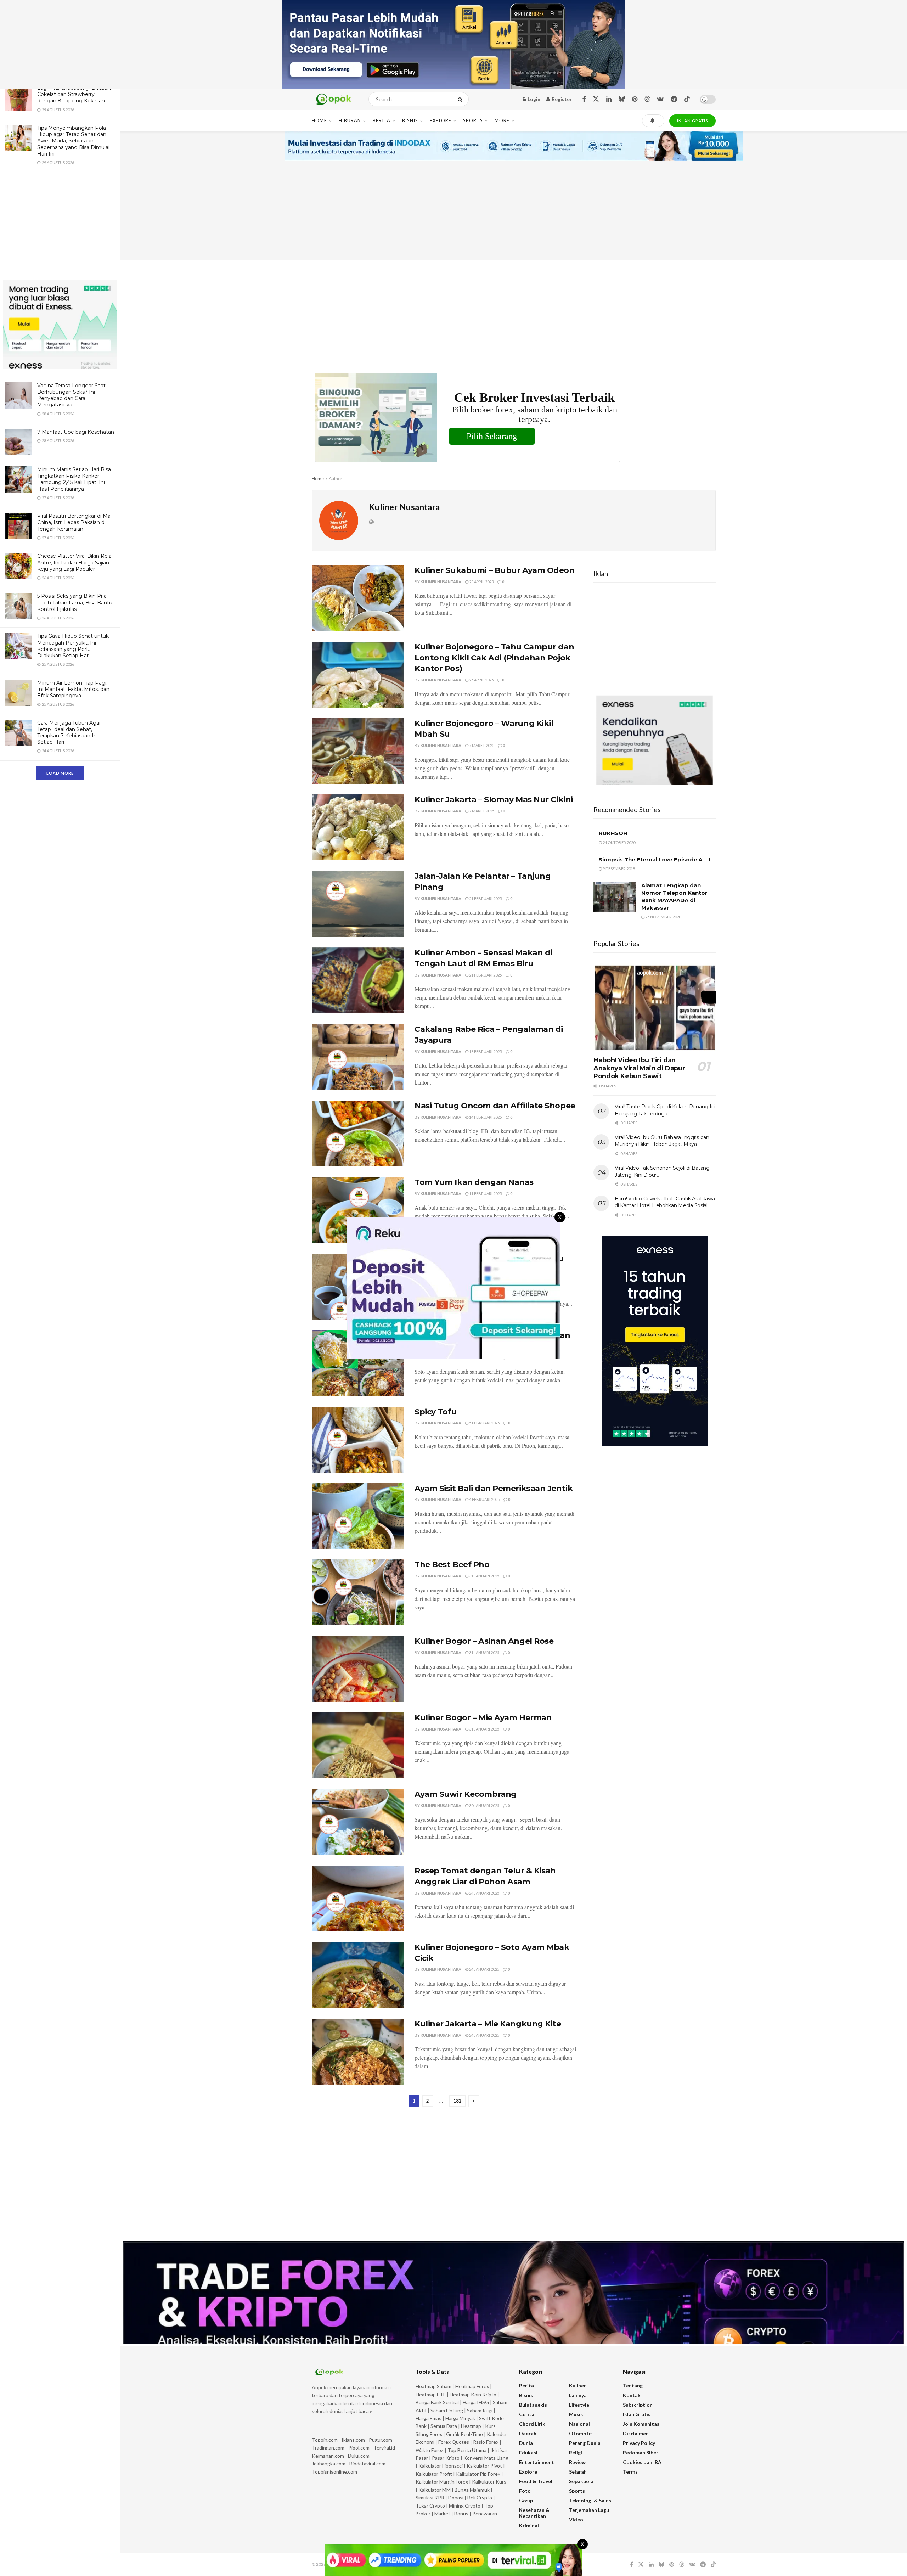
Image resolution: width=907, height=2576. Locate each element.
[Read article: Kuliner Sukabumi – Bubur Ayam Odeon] (358, 598)
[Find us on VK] (660, 99)
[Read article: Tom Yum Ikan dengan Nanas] (358, 1210)
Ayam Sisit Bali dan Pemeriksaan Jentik (494, 1488)
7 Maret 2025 (481, 745)
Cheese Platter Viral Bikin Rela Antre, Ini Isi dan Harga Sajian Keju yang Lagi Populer (74, 562)
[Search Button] (461, 99)
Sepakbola (581, 2481)
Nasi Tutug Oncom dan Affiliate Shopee (495, 1106)
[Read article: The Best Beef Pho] (358, 1592)
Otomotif (581, 2433)
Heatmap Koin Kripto (473, 2394)
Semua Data (444, 2426)
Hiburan (350, 120)
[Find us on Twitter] (596, 99)
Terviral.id (384, 2448)
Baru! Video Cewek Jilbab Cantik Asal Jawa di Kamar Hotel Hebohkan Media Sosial (665, 1202)
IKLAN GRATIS (692, 121)
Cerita (527, 2414)
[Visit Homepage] (334, 99)
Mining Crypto (465, 2506)
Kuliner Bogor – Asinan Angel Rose (484, 1641)
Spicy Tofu (436, 1412)
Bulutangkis (533, 2405)
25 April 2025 (481, 582)
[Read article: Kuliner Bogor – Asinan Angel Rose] (358, 1669)
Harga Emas (429, 2418)
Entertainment (537, 2462)
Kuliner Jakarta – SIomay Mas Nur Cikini (494, 800)
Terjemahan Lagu (589, 2510)
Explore (441, 120)
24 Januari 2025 (484, 1893)
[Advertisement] (60, 227)
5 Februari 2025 (484, 1423)
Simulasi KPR (430, 2498)
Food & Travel (536, 2481)
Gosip (526, 2500)
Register (561, 99)
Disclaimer (635, 2433)
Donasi (456, 2498)
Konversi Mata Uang (486, 2458)
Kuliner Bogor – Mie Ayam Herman (483, 1718)
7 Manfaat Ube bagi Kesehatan (76, 432)
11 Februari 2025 (485, 1194)
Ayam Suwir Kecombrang (466, 1794)
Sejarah (578, 2472)
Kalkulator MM (435, 2490)
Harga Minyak (460, 2418)
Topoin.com (325, 2440)
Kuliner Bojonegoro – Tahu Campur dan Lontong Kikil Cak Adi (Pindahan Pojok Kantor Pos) (494, 658)
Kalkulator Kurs (489, 2482)
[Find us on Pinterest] (635, 99)
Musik (576, 2414)
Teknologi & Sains (590, 2500)
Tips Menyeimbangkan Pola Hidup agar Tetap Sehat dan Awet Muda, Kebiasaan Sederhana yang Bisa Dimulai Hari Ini (73, 141)
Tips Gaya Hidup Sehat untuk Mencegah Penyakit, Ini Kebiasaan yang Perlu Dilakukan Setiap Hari (73, 646)
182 (457, 2101)
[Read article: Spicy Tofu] (358, 1440)
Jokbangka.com (329, 2463)
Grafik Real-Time (464, 2434)
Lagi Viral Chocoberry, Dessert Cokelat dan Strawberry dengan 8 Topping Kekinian (74, 94)
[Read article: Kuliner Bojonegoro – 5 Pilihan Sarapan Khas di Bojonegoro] (358, 1363)
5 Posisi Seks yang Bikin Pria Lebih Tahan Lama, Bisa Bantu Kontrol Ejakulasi (75, 602)
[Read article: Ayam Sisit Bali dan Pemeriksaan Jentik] (358, 1516)
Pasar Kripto (446, 2458)
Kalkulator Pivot (484, 2466)
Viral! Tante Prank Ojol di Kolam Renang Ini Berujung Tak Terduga (665, 1110)
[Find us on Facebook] (584, 99)
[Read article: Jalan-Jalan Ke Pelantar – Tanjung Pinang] (358, 904)
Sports (473, 120)
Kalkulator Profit (434, 2474)
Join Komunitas (641, 2424)
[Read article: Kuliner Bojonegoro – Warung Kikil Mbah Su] (358, 751)
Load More (60, 773)
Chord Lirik (532, 2424)
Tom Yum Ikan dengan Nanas (474, 1182)
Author (336, 479)
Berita (382, 120)
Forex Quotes (454, 2442)
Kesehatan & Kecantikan (534, 2513)
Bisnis (410, 120)
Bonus (462, 2513)
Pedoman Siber (641, 2453)
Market (443, 2513)
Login (533, 99)
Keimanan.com (328, 2456)
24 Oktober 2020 (619, 842)
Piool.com (359, 2448)
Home (319, 120)
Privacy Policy (639, 2443)
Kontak (632, 2395)
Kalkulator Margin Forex (442, 2482)
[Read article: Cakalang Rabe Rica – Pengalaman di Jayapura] (358, 1057)
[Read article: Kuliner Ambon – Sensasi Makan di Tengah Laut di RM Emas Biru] (358, 980)
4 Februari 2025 (484, 1499)
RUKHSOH (613, 833)
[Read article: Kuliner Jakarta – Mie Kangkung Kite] (358, 2052)
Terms (630, 2472)
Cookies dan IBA (642, 2462)
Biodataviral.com (367, 2463)
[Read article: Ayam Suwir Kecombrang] (358, 1822)
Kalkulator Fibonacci (441, 2466)
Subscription (638, 2405)
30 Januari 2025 (484, 1806)
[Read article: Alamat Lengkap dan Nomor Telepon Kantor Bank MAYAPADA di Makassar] (615, 897)
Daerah (528, 2433)
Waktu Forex (430, 2450)
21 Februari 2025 (485, 898)
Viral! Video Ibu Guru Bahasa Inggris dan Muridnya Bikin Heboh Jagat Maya (662, 1141)
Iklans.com (353, 2440)
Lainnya (578, 2395)
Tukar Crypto (430, 2506)
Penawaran (485, 2513)
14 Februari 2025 (485, 1117)
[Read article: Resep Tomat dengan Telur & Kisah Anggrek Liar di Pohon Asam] (358, 1899)
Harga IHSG (476, 2402)
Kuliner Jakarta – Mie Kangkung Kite (488, 2024)
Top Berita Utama (467, 2450)
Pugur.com (381, 2440)
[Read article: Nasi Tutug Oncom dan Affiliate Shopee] (358, 1134)
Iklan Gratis (637, 2414)
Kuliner (578, 2386)
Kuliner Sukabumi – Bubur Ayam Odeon (495, 570)
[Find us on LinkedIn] (609, 99)
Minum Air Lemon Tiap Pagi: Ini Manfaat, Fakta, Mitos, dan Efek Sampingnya (73, 689)
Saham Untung (447, 2410)
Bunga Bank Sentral (437, 2402)
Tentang (633, 2386)
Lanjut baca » (358, 2411)
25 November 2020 (663, 917)
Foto (525, 2491)
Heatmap (471, 2426)
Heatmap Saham (433, 2386)
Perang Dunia (585, 2443)
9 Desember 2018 (618, 869)
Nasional (579, 2424)
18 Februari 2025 (485, 1051)
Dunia (526, 2443)
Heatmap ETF (431, 2394)
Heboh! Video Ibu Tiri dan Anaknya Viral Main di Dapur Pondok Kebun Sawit (639, 1068)
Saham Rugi (480, 2410)
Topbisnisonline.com (334, 2472)
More (502, 120)
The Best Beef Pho (452, 1565)
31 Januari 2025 (484, 1576)
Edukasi (528, 2453)
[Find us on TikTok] (687, 99)
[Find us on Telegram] (674, 99)
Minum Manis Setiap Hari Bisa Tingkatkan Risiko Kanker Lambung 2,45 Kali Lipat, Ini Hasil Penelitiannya (74, 479)
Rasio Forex (486, 2442)
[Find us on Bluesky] (622, 99)
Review (577, 2462)
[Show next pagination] (474, 2101)
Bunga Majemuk (472, 2490)
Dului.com (359, 2456)
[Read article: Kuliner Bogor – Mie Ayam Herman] (358, 1745)
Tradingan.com (328, 2448)
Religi (576, 2453)
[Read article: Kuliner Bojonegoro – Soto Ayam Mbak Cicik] (358, 1975)
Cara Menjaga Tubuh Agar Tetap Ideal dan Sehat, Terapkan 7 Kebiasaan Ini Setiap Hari (69, 733)
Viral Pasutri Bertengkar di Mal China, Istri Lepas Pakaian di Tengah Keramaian (74, 522)
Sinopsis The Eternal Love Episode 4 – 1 (655, 859)
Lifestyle (579, 2405)
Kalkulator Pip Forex (478, 2474)
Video (576, 2519)
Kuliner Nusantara (441, 582)
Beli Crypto (480, 2498)
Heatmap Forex (472, 2386)
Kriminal (529, 2526)
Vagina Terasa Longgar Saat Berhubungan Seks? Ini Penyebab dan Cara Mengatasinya (71, 395)
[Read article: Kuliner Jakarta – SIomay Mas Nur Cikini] (358, 827)
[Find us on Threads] (647, 99)
